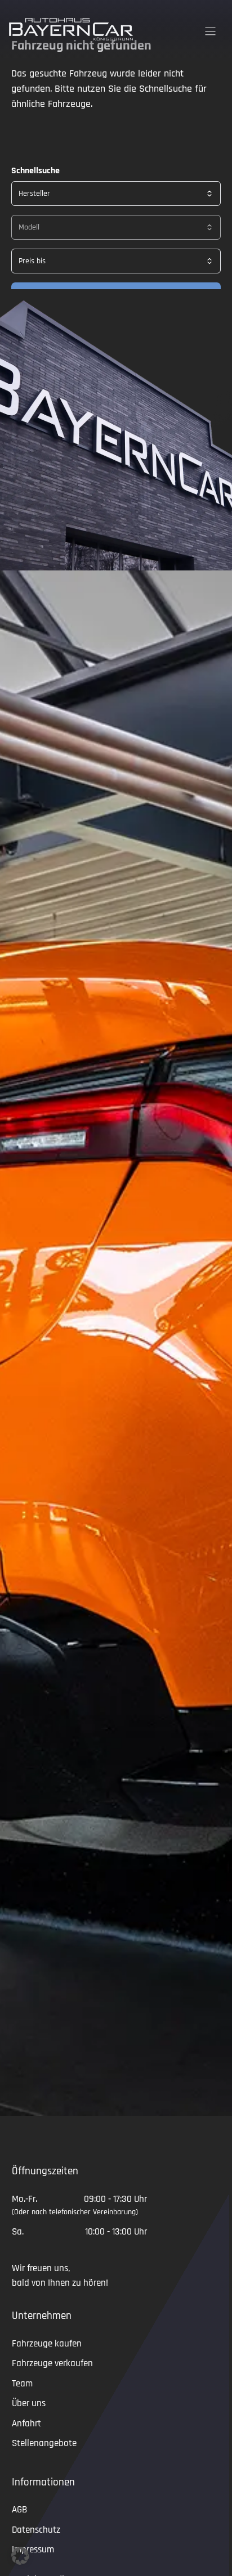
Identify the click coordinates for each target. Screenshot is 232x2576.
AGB (19, 2510)
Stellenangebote (44, 2443)
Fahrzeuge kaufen (47, 2344)
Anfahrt (26, 2424)
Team (22, 2384)
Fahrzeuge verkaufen (52, 2363)
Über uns (29, 2403)
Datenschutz (36, 2530)
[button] (20, 2556)
